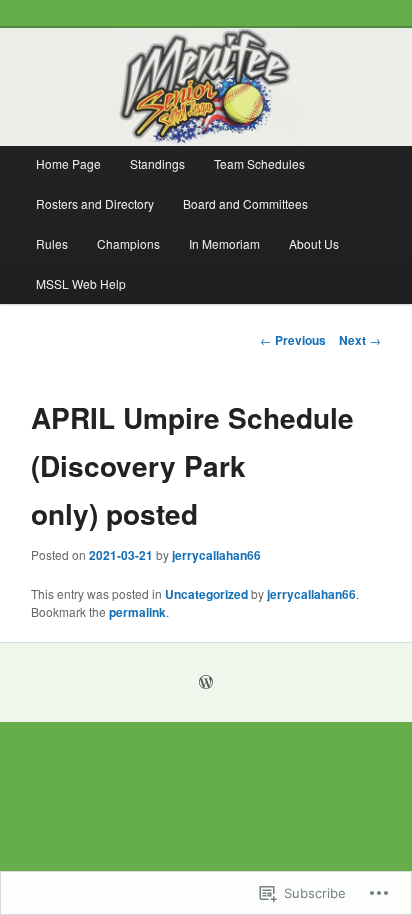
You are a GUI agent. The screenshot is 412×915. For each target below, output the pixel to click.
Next (360, 340)
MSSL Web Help (81, 283)
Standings (157, 163)
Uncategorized (206, 594)
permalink (137, 612)
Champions (128, 243)
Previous (293, 340)
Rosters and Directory (95, 203)
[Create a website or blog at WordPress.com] (206, 683)
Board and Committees (245, 203)
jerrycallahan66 (216, 555)
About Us (314, 243)
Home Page (68, 163)
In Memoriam (224, 243)
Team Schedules (259, 163)
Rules (52, 243)
